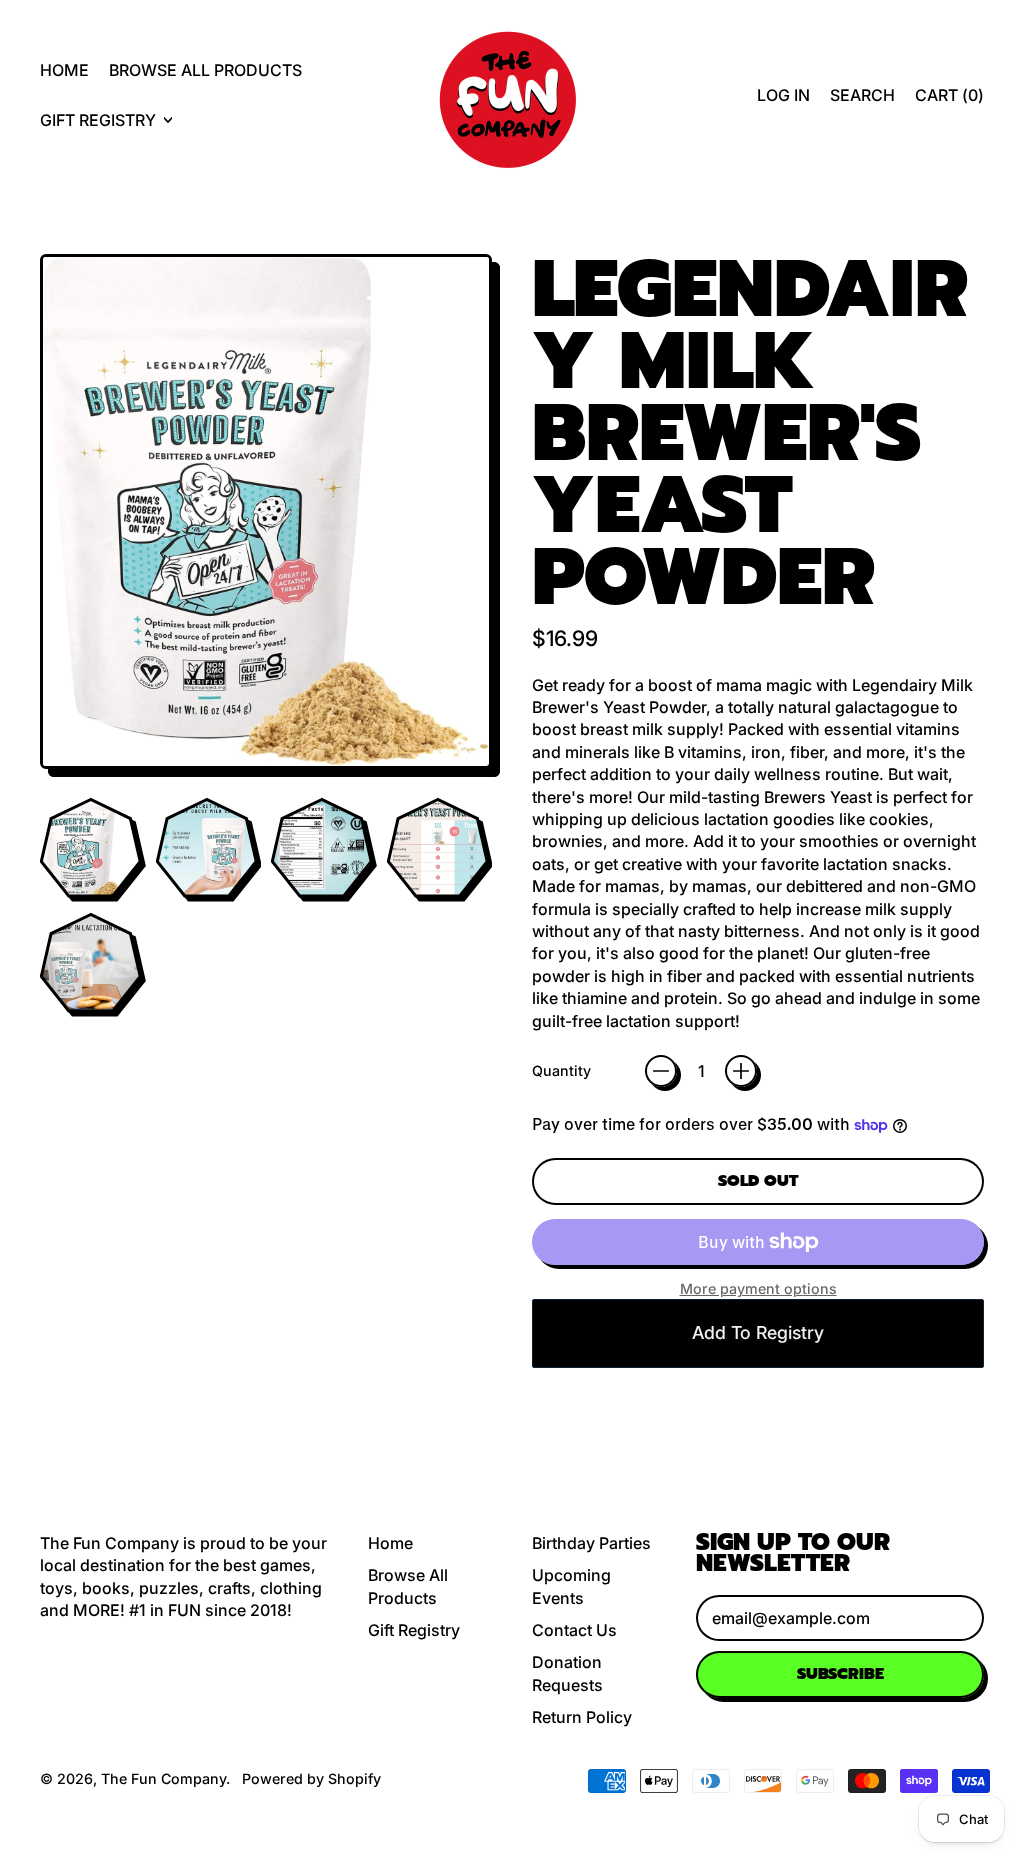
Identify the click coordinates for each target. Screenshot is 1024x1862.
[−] (661, 1071)
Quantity (561, 1070)
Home (64, 70)
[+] (741, 1071)
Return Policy (582, 1717)
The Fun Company (163, 1778)
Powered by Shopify (311, 1778)
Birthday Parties (591, 1543)
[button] (862, 95)
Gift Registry (414, 1630)
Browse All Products (205, 70)
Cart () (949, 100)
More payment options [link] (758, 1288)
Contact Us (574, 1630)
